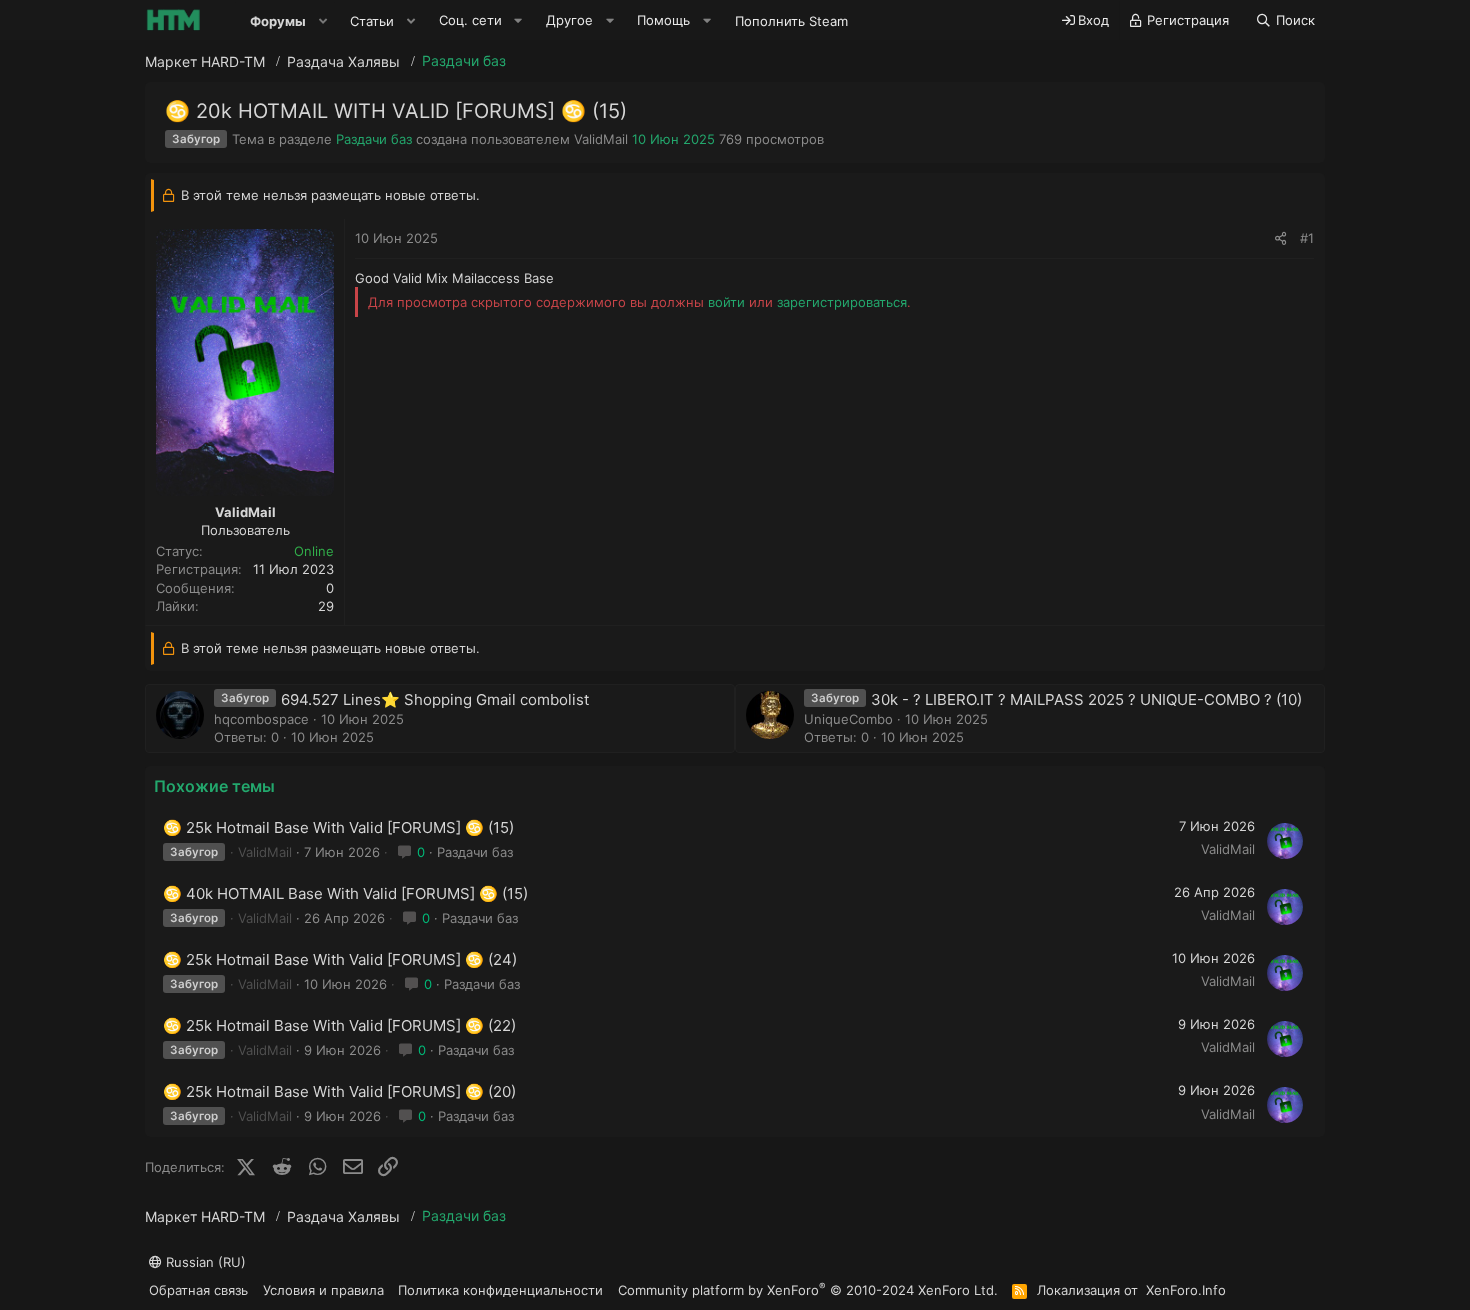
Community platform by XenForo (808, 1289)
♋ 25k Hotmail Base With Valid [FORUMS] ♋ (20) (339, 1091)
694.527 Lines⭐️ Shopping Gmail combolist (435, 699)
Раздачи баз (374, 139)
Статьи (372, 21)
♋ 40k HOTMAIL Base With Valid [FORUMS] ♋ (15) (345, 893)
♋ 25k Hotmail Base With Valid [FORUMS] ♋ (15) (338, 827)
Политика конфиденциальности (500, 1290)
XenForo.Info (1186, 1290)
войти (726, 302)
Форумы (278, 21)
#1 (1307, 238)
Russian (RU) (204, 1262)
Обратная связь (198, 1290)
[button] (323, 21)
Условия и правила (323, 1290)
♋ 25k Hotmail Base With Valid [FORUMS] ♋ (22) (339, 1025)
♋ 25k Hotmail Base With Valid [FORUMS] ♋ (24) (340, 959)
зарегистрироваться (842, 302)
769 (730, 139)
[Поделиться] (1280, 238)
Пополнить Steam (791, 21)
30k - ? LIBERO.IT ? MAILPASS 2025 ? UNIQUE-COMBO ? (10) (1086, 699)
